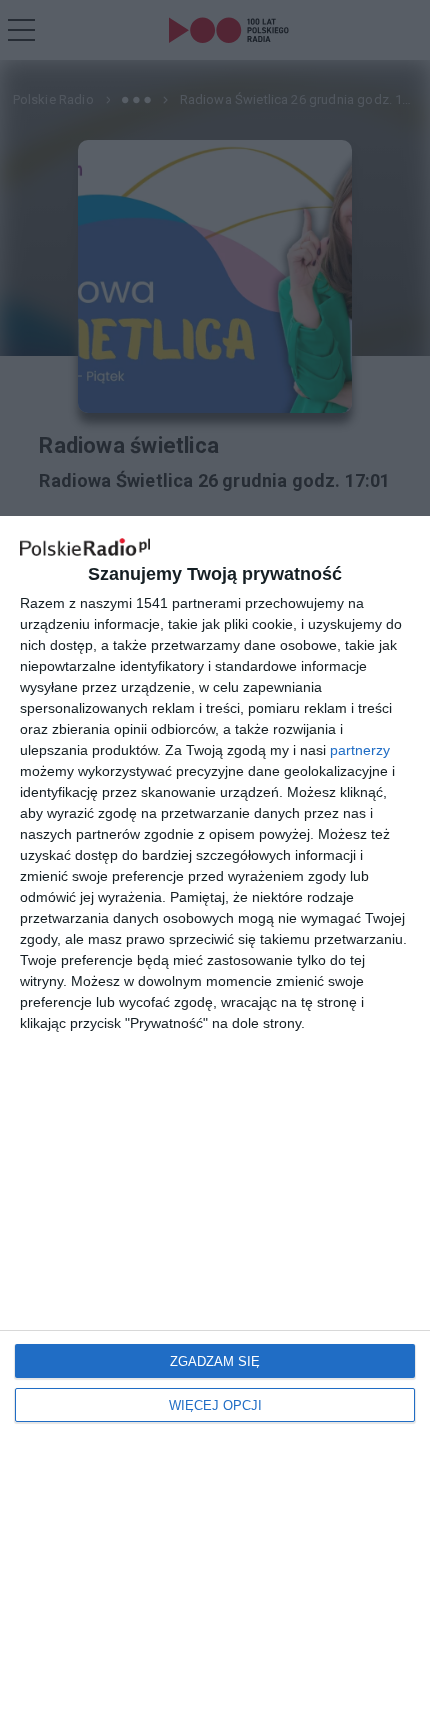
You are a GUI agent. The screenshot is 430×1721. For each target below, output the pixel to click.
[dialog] (215, 1118)
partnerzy (360, 750)
